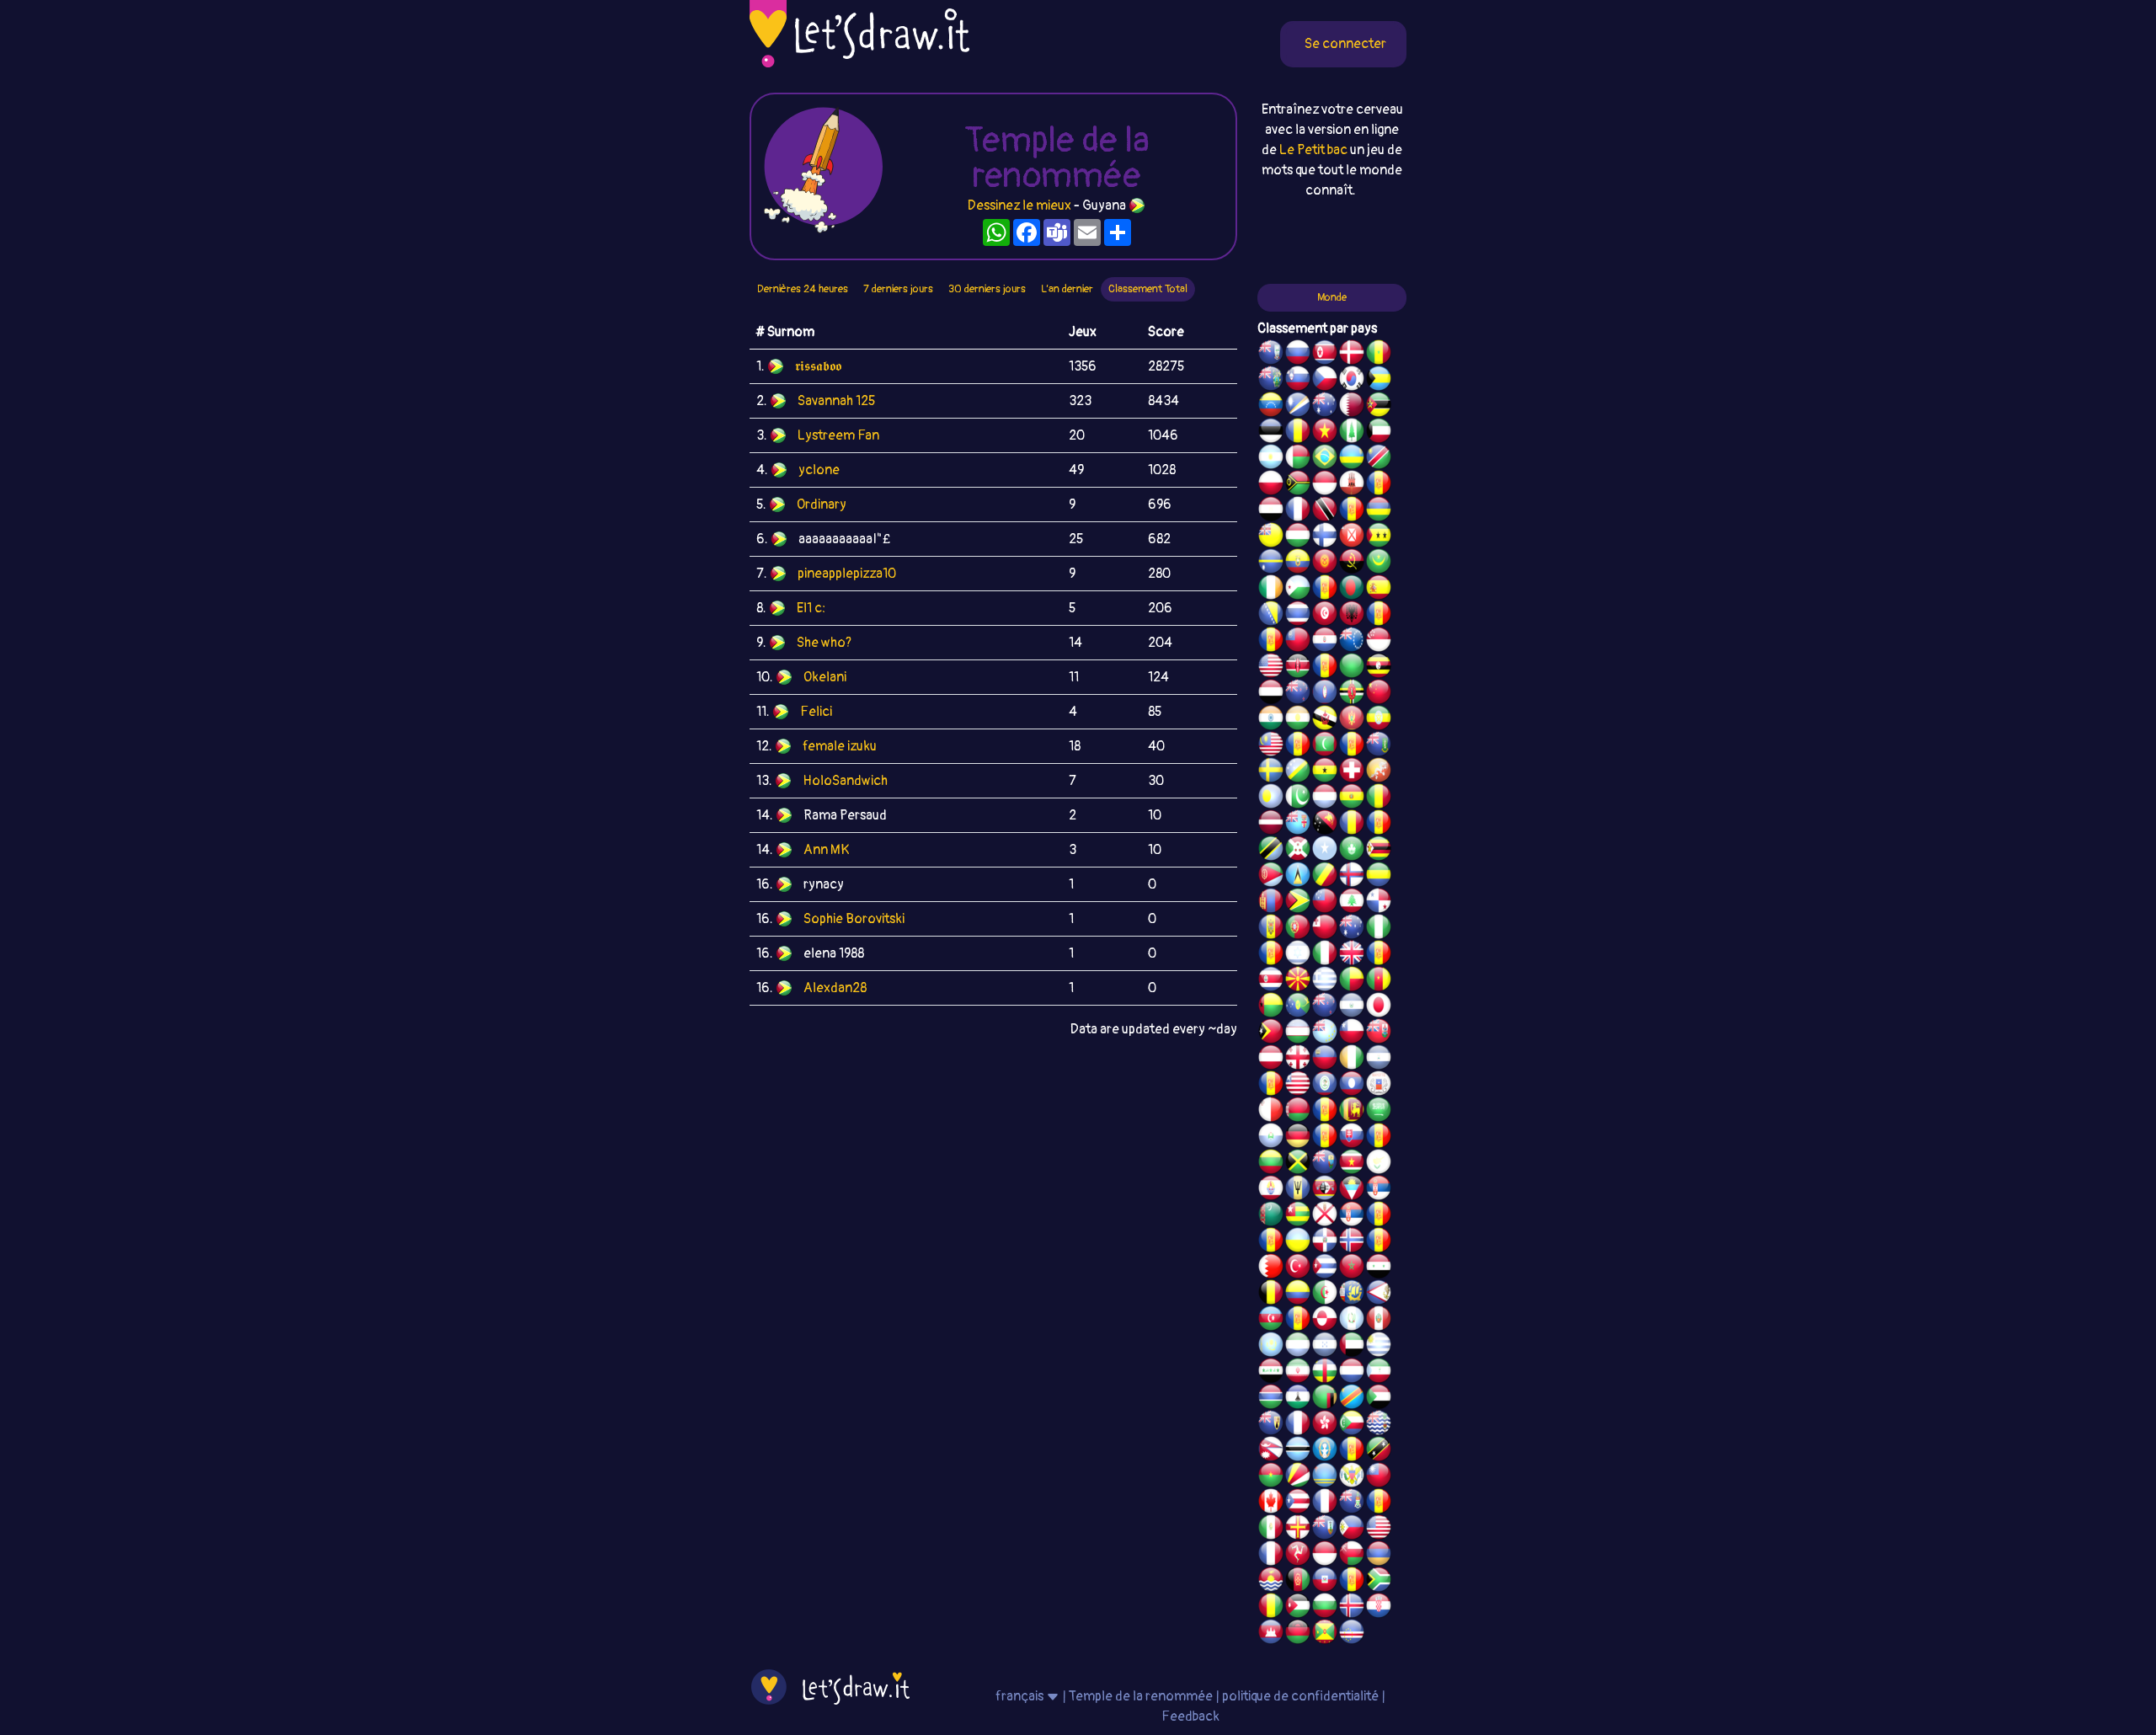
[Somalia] (1325, 851)
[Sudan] (1379, 1399)
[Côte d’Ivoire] (1352, 1060)
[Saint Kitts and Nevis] (1379, 1451)
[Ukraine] (1298, 1242)
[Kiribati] (1271, 1582)
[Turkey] (1298, 1268)
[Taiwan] (1379, 1477)
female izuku (840, 746)
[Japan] (1379, 1007)
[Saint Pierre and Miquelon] (1352, 1295)
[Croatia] (1379, 1608)
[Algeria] (1325, 1295)
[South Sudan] (1379, 1138)
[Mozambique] (1379, 407)
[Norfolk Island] (1352, 433)
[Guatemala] (1352, 1321)
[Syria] (1379, 1268)
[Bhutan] (1379, 772)
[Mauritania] (1379, 563)
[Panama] (1379, 903)
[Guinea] (1271, 1608)
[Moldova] (1271, 929)
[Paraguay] (1325, 642)
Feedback (1190, 1716)
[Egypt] (1271, 511)
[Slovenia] (1298, 381)
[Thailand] (1298, 616)
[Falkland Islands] (1271, 355)
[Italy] (1325, 955)
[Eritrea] (1271, 877)
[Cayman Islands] (1352, 1503)
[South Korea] (1352, 381)
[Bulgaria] (1325, 1608)
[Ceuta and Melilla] (1352, 511)
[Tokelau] (1325, 1007)
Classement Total (1148, 289)
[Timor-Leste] (1271, 1033)
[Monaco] (1325, 485)
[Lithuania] (1271, 1164)
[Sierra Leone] (1298, 1347)
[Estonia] (1271, 433)
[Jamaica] (1298, 1164)
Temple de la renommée (1142, 1696)
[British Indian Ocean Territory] (1379, 1425)
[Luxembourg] (1325, 798)
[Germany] (1298, 1138)
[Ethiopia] (1379, 720)
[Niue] (1271, 537)
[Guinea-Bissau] (1271, 1007)
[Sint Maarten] (1271, 1242)
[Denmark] (1352, 355)
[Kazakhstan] (1271, 1347)
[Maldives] (1325, 746)
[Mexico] (1271, 1529)
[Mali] (1379, 798)
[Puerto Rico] (1298, 1503)
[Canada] (1271, 1503)
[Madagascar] (1298, 459)
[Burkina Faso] (1271, 1477)
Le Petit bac (1313, 150)
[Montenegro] (1352, 720)
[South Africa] (1379, 1582)
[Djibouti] (1298, 590)
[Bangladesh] (1352, 590)
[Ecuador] (1298, 563)
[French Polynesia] (1271, 1190)
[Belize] (1325, 1086)
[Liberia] (1298, 1086)
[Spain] (1379, 590)
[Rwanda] (1352, 459)
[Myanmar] (1298, 642)
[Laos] (1352, 1086)
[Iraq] (1271, 1373)
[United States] (1271, 668)
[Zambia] (1325, 1399)
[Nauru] (1271, 563)
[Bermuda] (1379, 1033)
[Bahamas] (1379, 381)
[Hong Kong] (1325, 1425)
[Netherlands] (1352, 1373)
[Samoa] (1325, 903)
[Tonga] (1325, 929)
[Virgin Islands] (1352, 1477)
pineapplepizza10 (847, 574)
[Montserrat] (1325, 1529)
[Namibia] (1379, 459)
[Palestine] (1379, 1242)
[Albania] (1352, 616)
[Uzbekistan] (1298, 1033)
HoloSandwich (845, 781)
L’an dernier (1067, 289)
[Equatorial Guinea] (1379, 1373)
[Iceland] (1352, 1608)
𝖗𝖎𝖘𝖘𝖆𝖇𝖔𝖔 (818, 366)
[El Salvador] (1352, 1007)
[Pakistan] (1298, 798)
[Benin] (1352, 981)
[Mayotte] (1379, 1086)
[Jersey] (1325, 1216)
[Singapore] (1379, 642)
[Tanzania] (1271, 851)
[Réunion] (1379, 1216)
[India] (1271, 720)
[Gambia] (1271, 1399)
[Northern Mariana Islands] (1325, 1451)
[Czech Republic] (1325, 381)
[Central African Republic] (1325, 1373)
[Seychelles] (1298, 1477)
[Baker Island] (1379, 1529)
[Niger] (1298, 720)
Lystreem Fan (838, 435)
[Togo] (1298, 1216)
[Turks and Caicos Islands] (1271, 1425)
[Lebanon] (1352, 903)
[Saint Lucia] (1298, 877)
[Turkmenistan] (1271, 1216)
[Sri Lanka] (1352, 1112)
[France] (1325, 1503)
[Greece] (1325, 981)
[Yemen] (1271, 694)
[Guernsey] (1298, 1529)
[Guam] (1325, 694)
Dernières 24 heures (803, 289)
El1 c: (811, 608)
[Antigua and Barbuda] (1352, 1190)
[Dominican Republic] (1325, 1242)
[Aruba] (1325, 1477)
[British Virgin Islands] (1379, 746)
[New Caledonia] (1271, 1556)
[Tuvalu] (1325, 1033)
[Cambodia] (1271, 1634)
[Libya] (1352, 668)
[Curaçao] (1379, 825)
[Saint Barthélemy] (1298, 1425)
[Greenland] (1325, 1321)
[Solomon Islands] (1298, 772)
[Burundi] (1298, 851)
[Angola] (1352, 563)
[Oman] (1352, 1556)
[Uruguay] (1379, 1347)
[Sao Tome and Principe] (1379, 537)
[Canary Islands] (1379, 1503)
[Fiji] (1298, 825)
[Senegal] (1379, 355)
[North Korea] (1325, 355)
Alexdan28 (835, 988)
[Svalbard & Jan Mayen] (1325, 1138)
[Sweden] (1271, 772)
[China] (1379, 694)
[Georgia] (1298, 1060)
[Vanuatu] (1298, 485)
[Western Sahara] (1325, 1112)
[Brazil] (1325, 459)
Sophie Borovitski (854, 919)
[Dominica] (1352, 694)
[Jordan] (1298, 1608)
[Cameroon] (1379, 981)
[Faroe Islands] (1352, 877)
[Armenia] (1379, 1556)
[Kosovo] (1298, 746)
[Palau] (1271, 798)
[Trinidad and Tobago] (1325, 511)
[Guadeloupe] (1379, 955)
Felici (816, 712)
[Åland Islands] (1298, 1321)
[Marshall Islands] (1298, 407)
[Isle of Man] (1298, 1556)
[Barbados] (1298, 1190)
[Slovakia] (1352, 1138)
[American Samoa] (1379, 1295)
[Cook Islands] (1352, 642)
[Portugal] (1298, 929)
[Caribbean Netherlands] (1325, 590)
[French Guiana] (1271, 642)
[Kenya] (1298, 668)
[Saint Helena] (1325, 1164)
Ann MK (826, 850)
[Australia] (1325, 407)
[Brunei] (1325, 720)
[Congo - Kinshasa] (1352, 1399)
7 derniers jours (898, 289)
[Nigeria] (1379, 929)
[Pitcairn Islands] (1271, 381)
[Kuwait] (1379, 433)
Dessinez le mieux (1019, 206)
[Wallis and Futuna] (1352, 537)
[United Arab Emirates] (1352, 1347)
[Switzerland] (1352, 772)
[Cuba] (1325, 1268)
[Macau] (1352, 851)
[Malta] (1271, 1112)
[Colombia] (1298, 1295)
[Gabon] (1379, 877)
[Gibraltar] (1352, 485)
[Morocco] (1352, 1268)
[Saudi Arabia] (1379, 1112)
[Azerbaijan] (1271, 1321)
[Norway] (1352, 1242)
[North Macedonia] (1298, 981)
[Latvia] (1271, 825)
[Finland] (1325, 537)
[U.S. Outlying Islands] (1271, 955)
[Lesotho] (1298, 1399)
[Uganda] (1379, 668)
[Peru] (1379, 1321)
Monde (1332, 297)
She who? (824, 643)
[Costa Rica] (1271, 981)
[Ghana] (1325, 772)
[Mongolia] (1271, 903)
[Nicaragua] (1379, 1060)
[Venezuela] (1271, 407)
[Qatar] (1352, 407)
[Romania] (1352, 825)
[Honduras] (1325, 1347)
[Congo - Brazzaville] (1325, 877)
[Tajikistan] (1271, 1086)
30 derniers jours (987, 289)
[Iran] (1298, 1373)
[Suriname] (1352, 1164)
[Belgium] (1271, 1295)
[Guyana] (1298, 903)
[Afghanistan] (1298, 1582)
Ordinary (822, 504)
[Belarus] (1298, 1112)
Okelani (825, 677)
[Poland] (1271, 485)
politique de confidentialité (1300, 1696)
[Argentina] (1271, 459)
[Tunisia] (1325, 616)
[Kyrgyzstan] (1325, 563)
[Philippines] (1352, 1529)
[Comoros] (1352, 1425)
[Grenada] (1325, 1634)
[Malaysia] (1271, 746)
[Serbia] (1379, 1190)
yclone (819, 470)
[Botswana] (1298, 1451)
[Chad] (1298, 433)
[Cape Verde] (1352, 1634)
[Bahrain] (1271, 1268)
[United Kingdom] (1352, 955)
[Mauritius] (1379, 511)
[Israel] (1298, 955)
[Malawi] (1298, 1634)
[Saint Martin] (1298, 511)
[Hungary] (1298, 537)
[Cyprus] (1379, 1164)
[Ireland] (1271, 590)
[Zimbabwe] (1379, 851)
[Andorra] (1352, 1582)
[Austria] (1271, 1060)
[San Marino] (1271, 1138)
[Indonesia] (1325, 1556)
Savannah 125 (836, 401)
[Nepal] (1271, 1451)
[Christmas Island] (1298, 1007)
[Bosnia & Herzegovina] (1271, 616)
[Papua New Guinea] (1325, 825)
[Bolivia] (1352, 798)
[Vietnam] (1325, 433)
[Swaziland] (1325, 1190)
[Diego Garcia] (1325, 668)
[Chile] (1352, 1033)
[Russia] (1298, 355)
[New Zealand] (1298, 694)
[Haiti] (1325, 1582)
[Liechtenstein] (1325, 1060)
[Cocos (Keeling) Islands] (1352, 929)
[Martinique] (1352, 746)
